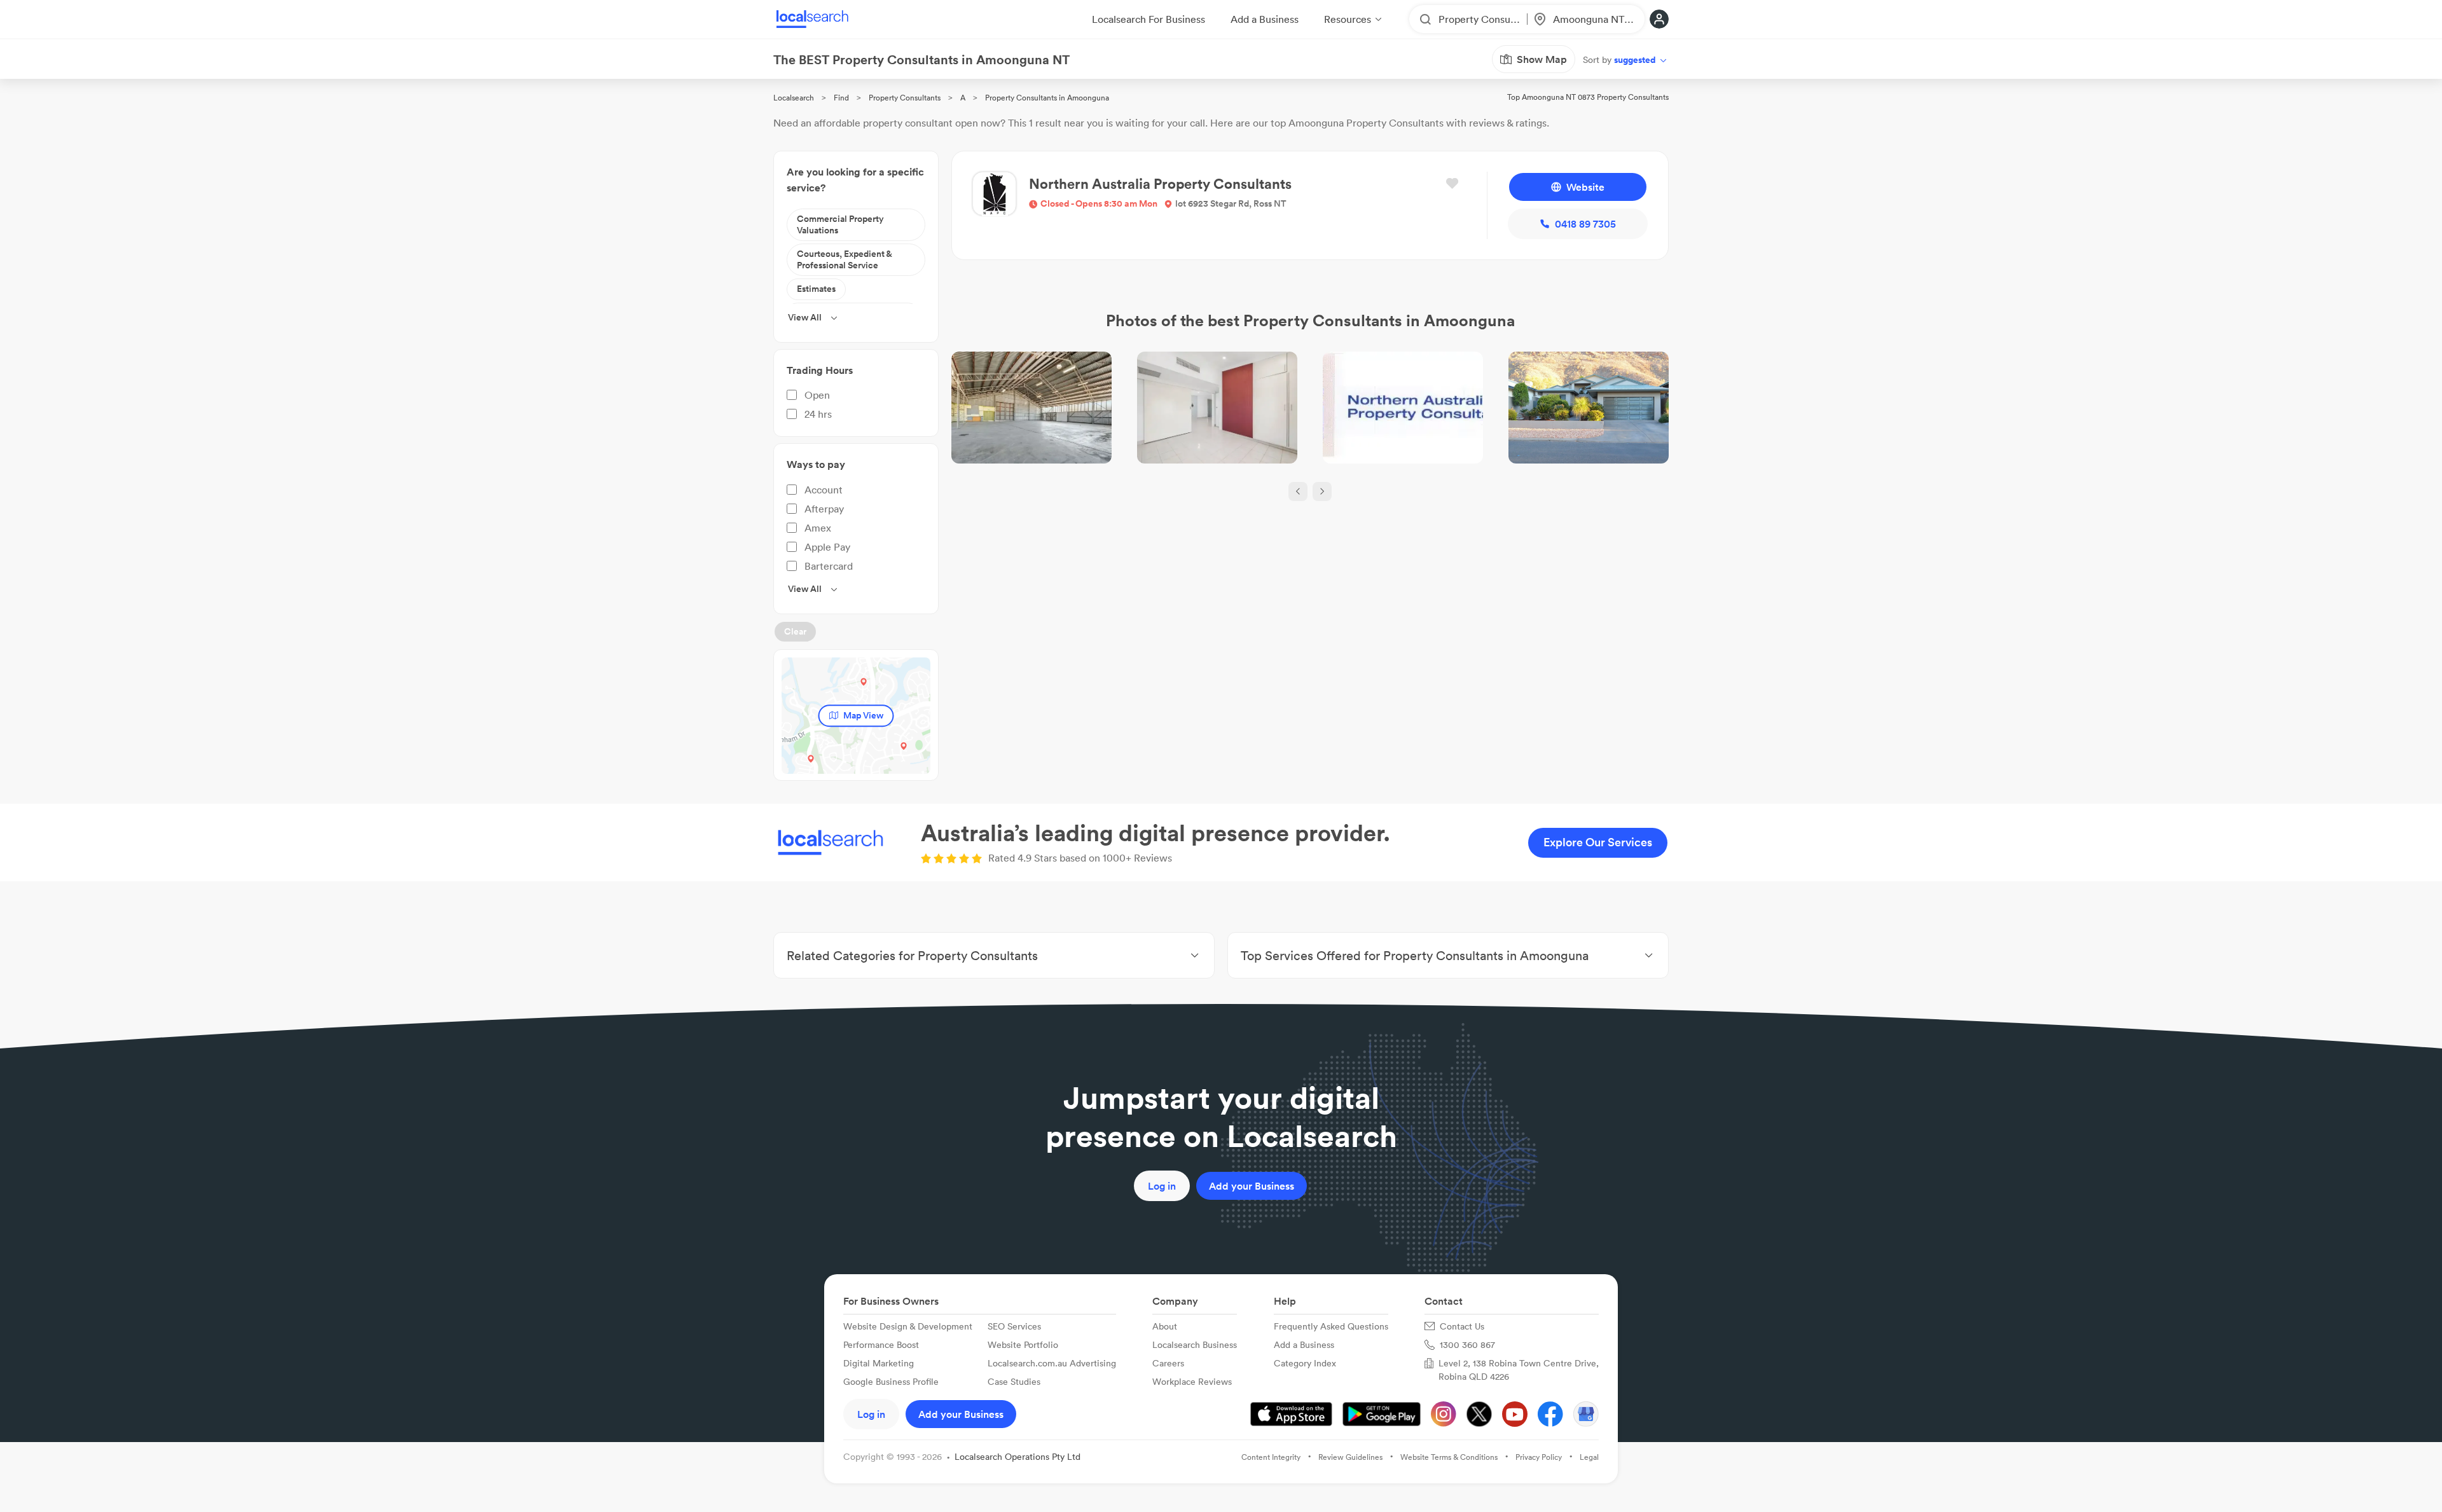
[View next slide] (1322, 491)
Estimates (816, 289)
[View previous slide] (1298, 491)
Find (841, 98)
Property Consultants (905, 98)
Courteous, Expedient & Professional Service (845, 259)
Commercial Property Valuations (840, 224)
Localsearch (794, 98)
